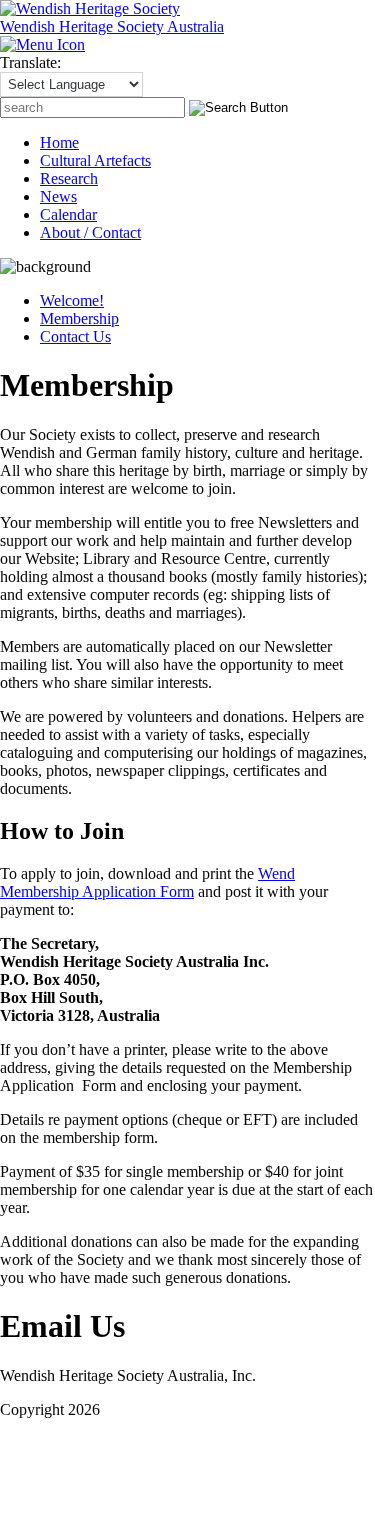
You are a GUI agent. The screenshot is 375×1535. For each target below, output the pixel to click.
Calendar (68, 214)
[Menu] (42, 44)
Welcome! (72, 300)
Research (69, 178)
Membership (79, 318)
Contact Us (75, 336)
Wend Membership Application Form (147, 882)
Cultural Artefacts (95, 160)
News (58, 196)
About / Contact (90, 232)
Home (59, 142)
